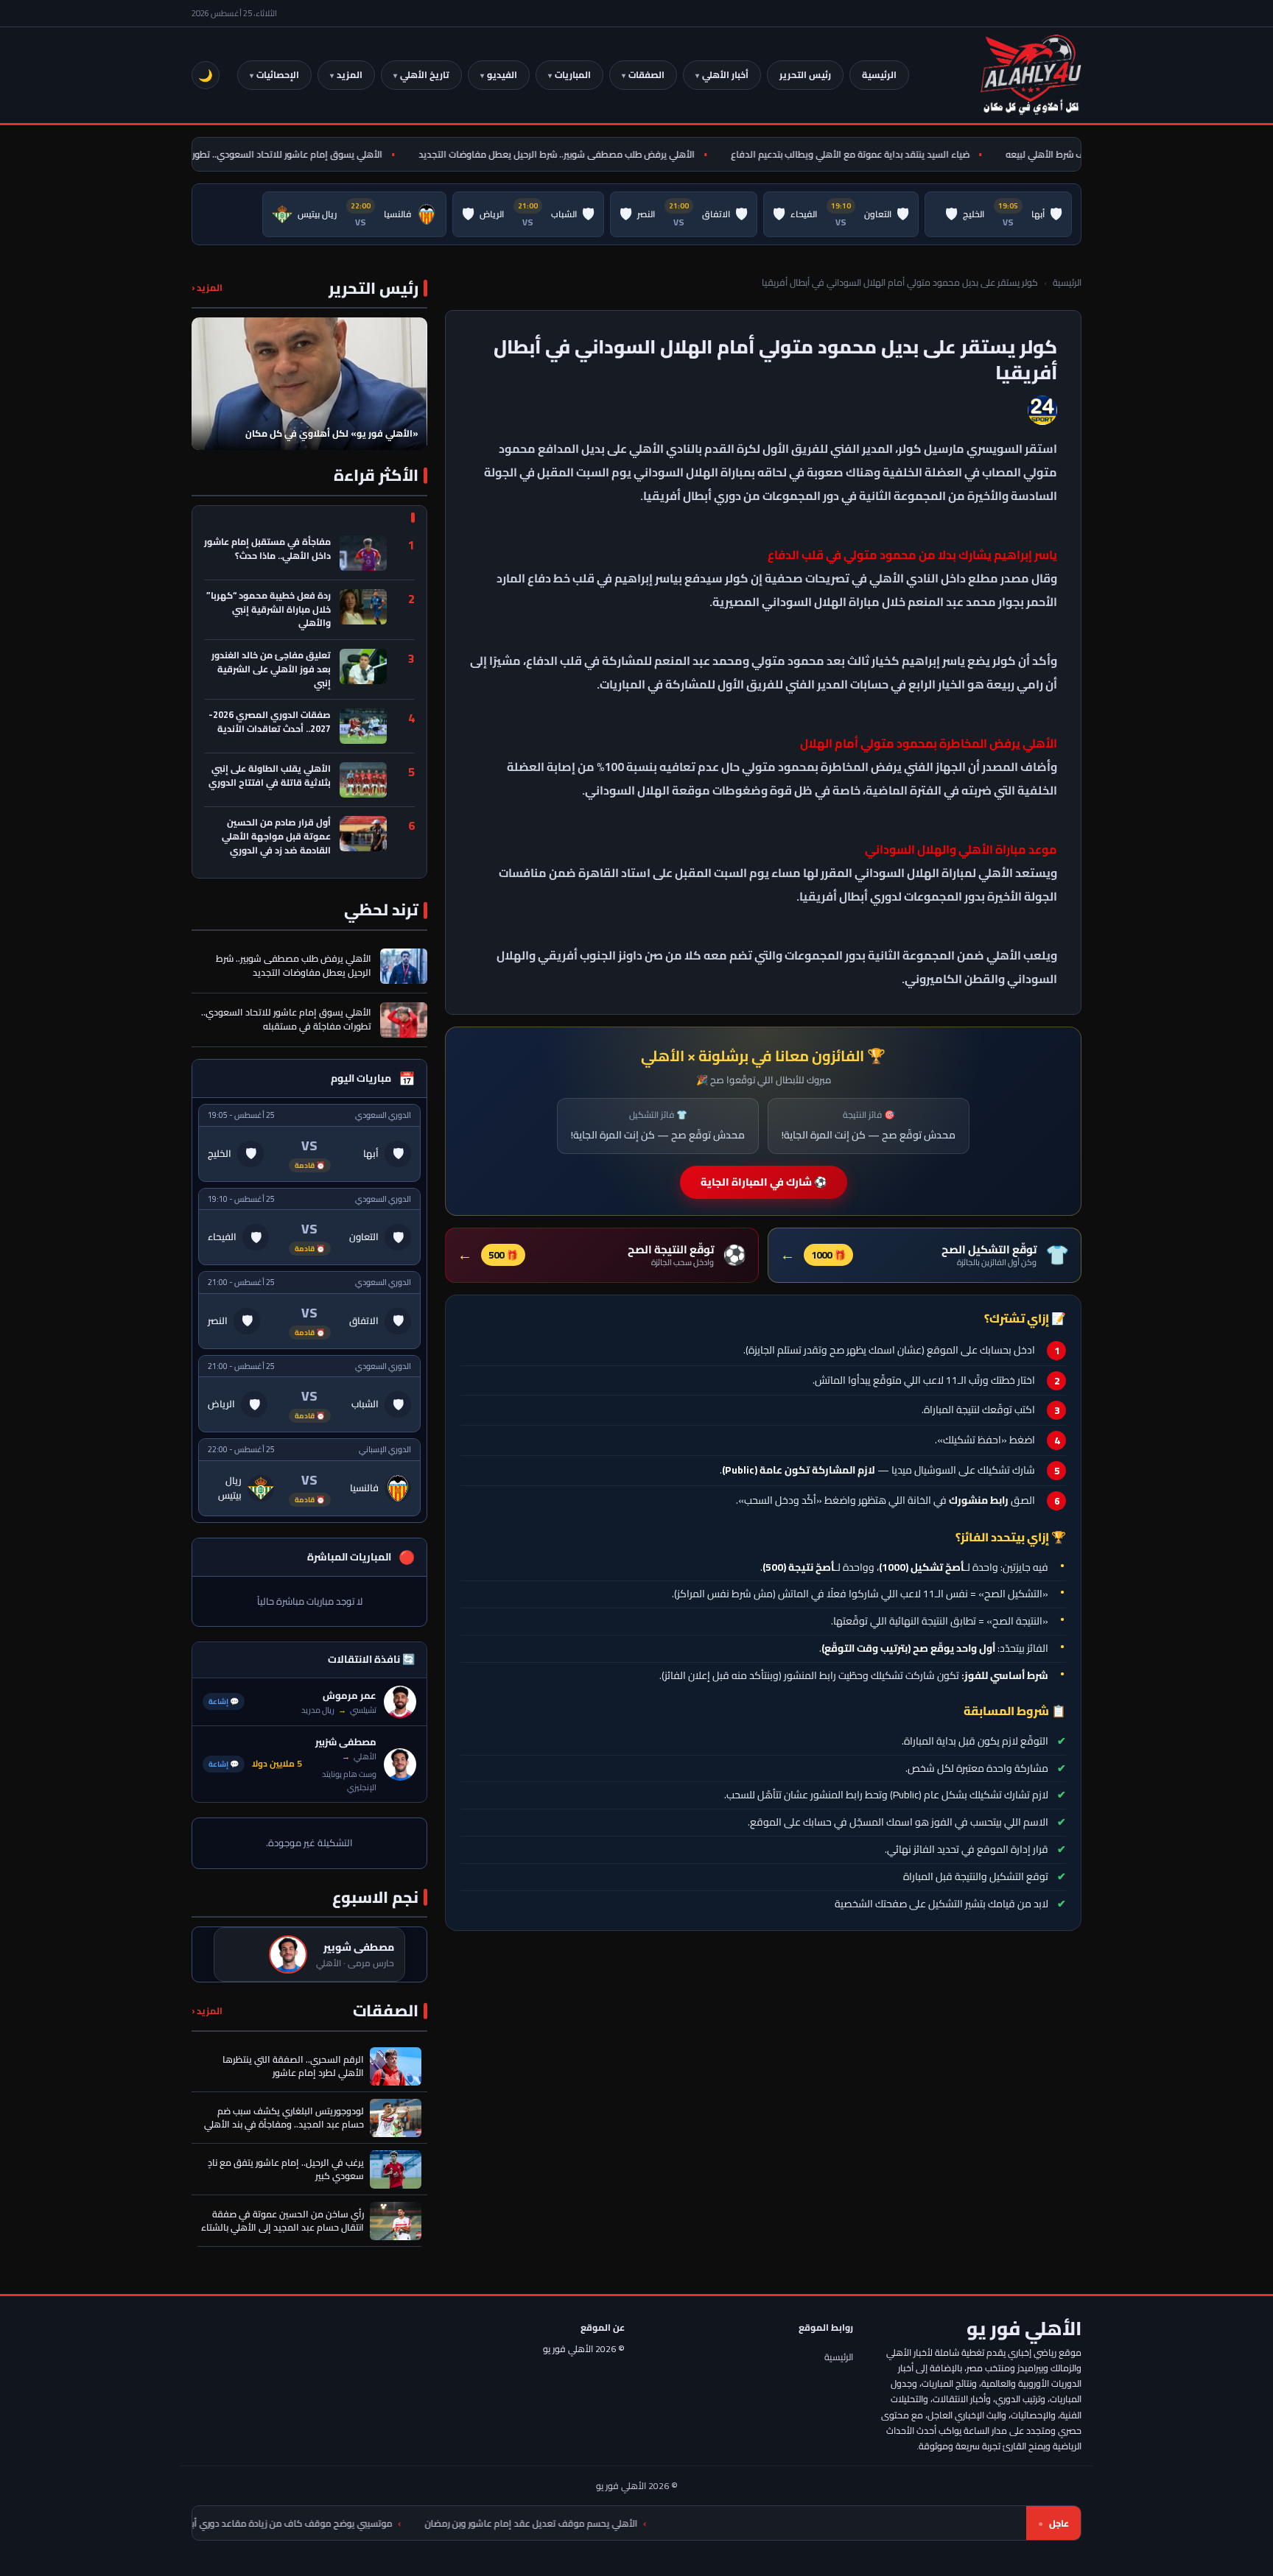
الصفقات (646, 75)
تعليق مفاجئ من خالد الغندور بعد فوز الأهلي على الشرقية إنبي (271, 669)
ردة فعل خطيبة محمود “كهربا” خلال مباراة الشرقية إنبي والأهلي (269, 610)
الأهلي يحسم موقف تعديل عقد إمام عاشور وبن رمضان (660, 2523)
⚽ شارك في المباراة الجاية (764, 1182)
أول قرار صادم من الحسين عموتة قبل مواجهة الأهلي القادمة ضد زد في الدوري (276, 837)
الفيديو (502, 75)
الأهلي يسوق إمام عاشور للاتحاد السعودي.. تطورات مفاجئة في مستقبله (282, 154)
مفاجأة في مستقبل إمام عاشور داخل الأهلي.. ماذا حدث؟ (267, 550)
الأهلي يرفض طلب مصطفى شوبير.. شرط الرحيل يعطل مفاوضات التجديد (596, 154)
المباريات (573, 75)
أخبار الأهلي (725, 75)
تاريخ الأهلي (425, 75)
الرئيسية (879, 75)
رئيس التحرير (805, 75)
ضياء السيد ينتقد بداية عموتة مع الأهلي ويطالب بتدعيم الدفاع (890, 154)
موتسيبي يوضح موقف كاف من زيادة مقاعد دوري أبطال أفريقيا (398, 2523)
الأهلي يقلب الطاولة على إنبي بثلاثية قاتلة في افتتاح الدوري (270, 777)
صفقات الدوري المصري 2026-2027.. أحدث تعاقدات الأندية (270, 723)
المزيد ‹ (207, 288)
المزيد (350, 75)
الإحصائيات (278, 75)
